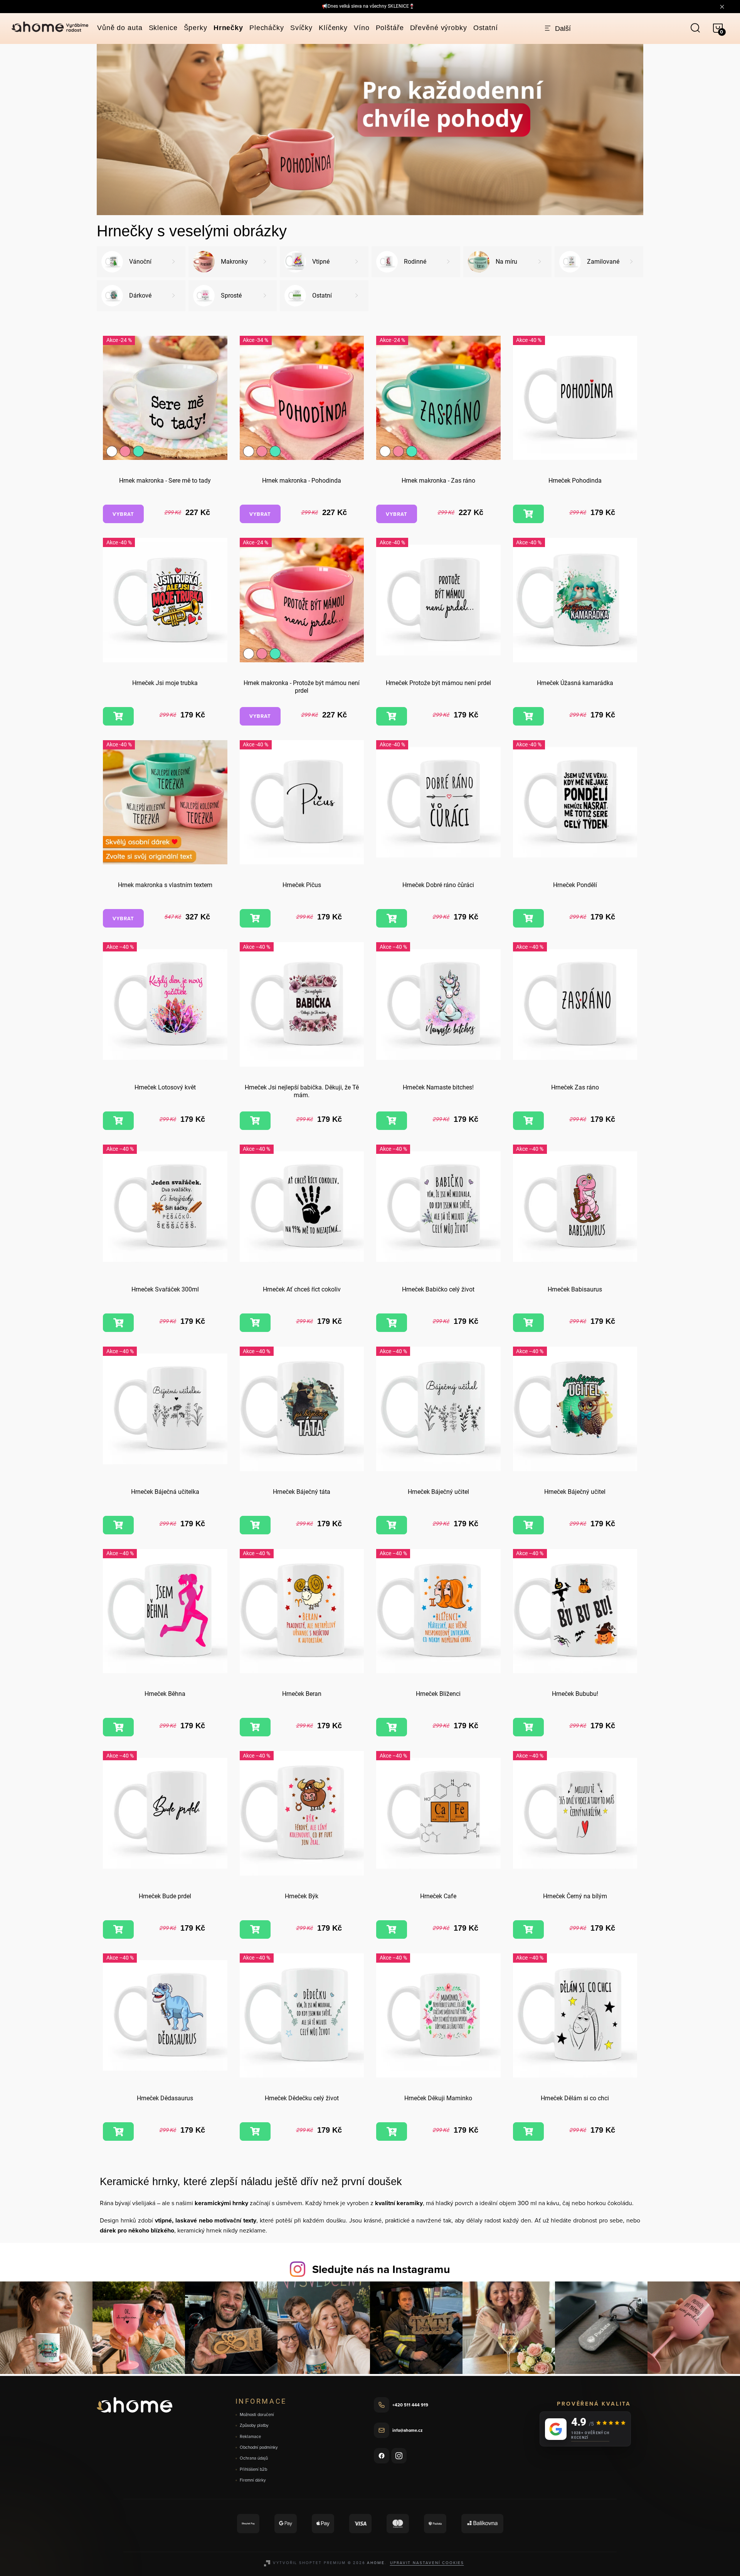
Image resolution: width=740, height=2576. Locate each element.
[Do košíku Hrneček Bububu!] (528, 1727)
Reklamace (250, 2437)
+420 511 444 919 (410, 2405)
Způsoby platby (254, 2425)
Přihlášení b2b (253, 2469)
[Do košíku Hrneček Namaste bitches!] (392, 1121)
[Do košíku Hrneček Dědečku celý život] (255, 2132)
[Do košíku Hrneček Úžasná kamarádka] (528, 716)
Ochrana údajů (254, 2458)
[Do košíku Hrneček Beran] (255, 1727)
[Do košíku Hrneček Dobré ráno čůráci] (392, 918)
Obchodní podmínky (259, 2447)
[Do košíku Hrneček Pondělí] (528, 918)
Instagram (399, 2456)
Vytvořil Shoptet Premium (309, 2563)
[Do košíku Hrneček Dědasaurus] (118, 2132)
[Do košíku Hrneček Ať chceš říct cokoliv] (255, 1323)
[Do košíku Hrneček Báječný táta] (255, 1525)
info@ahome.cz (407, 2430)
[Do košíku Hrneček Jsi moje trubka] (118, 716)
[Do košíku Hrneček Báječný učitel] (392, 1525)
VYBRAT (123, 514)
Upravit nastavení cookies (427, 2563)
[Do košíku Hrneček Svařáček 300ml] (118, 1323)
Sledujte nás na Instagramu (381, 2269)
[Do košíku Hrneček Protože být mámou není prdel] (392, 716)
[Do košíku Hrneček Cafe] (392, 1929)
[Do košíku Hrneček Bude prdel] (118, 1929)
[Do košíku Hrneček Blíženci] (392, 1727)
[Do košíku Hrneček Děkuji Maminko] (392, 2132)
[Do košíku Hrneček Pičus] (255, 918)
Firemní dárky (253, 2480)
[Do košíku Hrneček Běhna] (118, 1727)
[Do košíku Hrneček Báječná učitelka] (118, 1525)
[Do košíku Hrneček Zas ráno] (528, 1121)
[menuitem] (120, 28)
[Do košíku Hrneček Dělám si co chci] (528, 2132)
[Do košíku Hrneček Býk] (255, 1929)
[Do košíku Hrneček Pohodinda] (528, 514)
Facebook (382, 2456)
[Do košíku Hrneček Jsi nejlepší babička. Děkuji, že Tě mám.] (255, 1121)
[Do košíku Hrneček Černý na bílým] (528, 1929)
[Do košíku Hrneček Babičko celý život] (392, 1323)
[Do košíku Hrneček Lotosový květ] (118, 1121)
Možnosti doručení (257, 2415)
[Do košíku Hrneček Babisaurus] (528, 1323)
